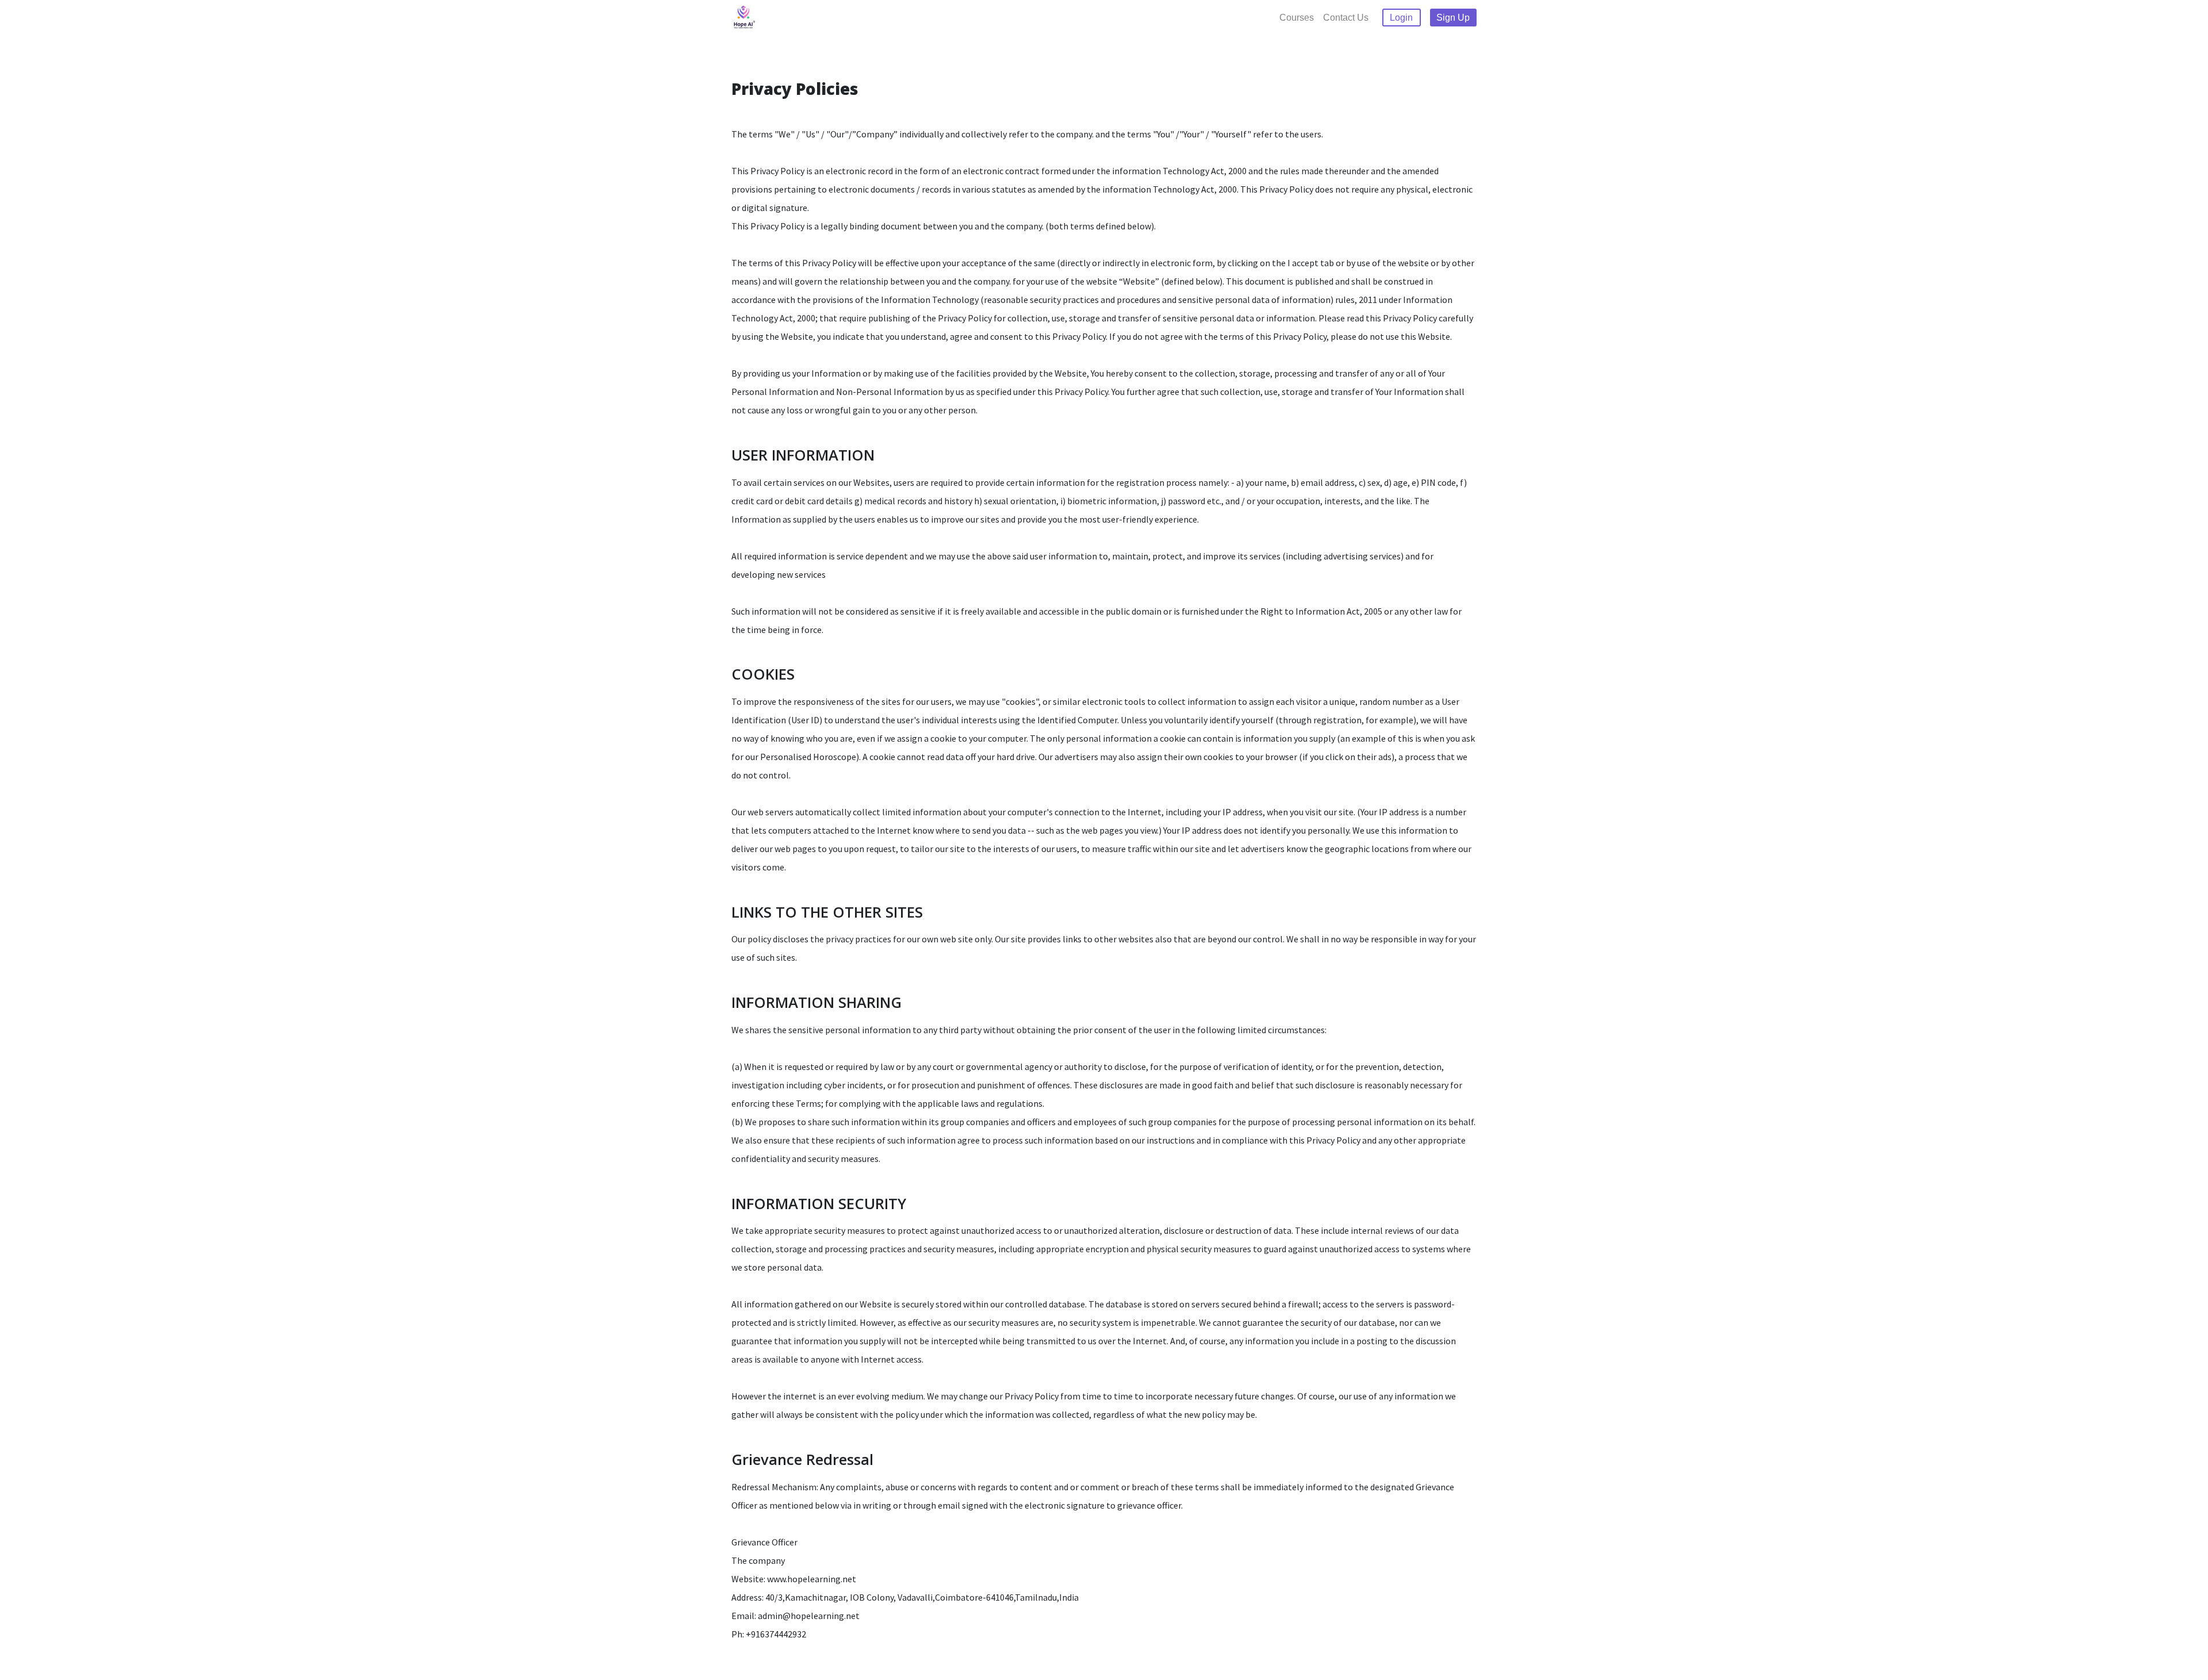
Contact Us (1346, 18)
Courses (1297, 18)
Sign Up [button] (1453, 18)
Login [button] (1401, 18)
